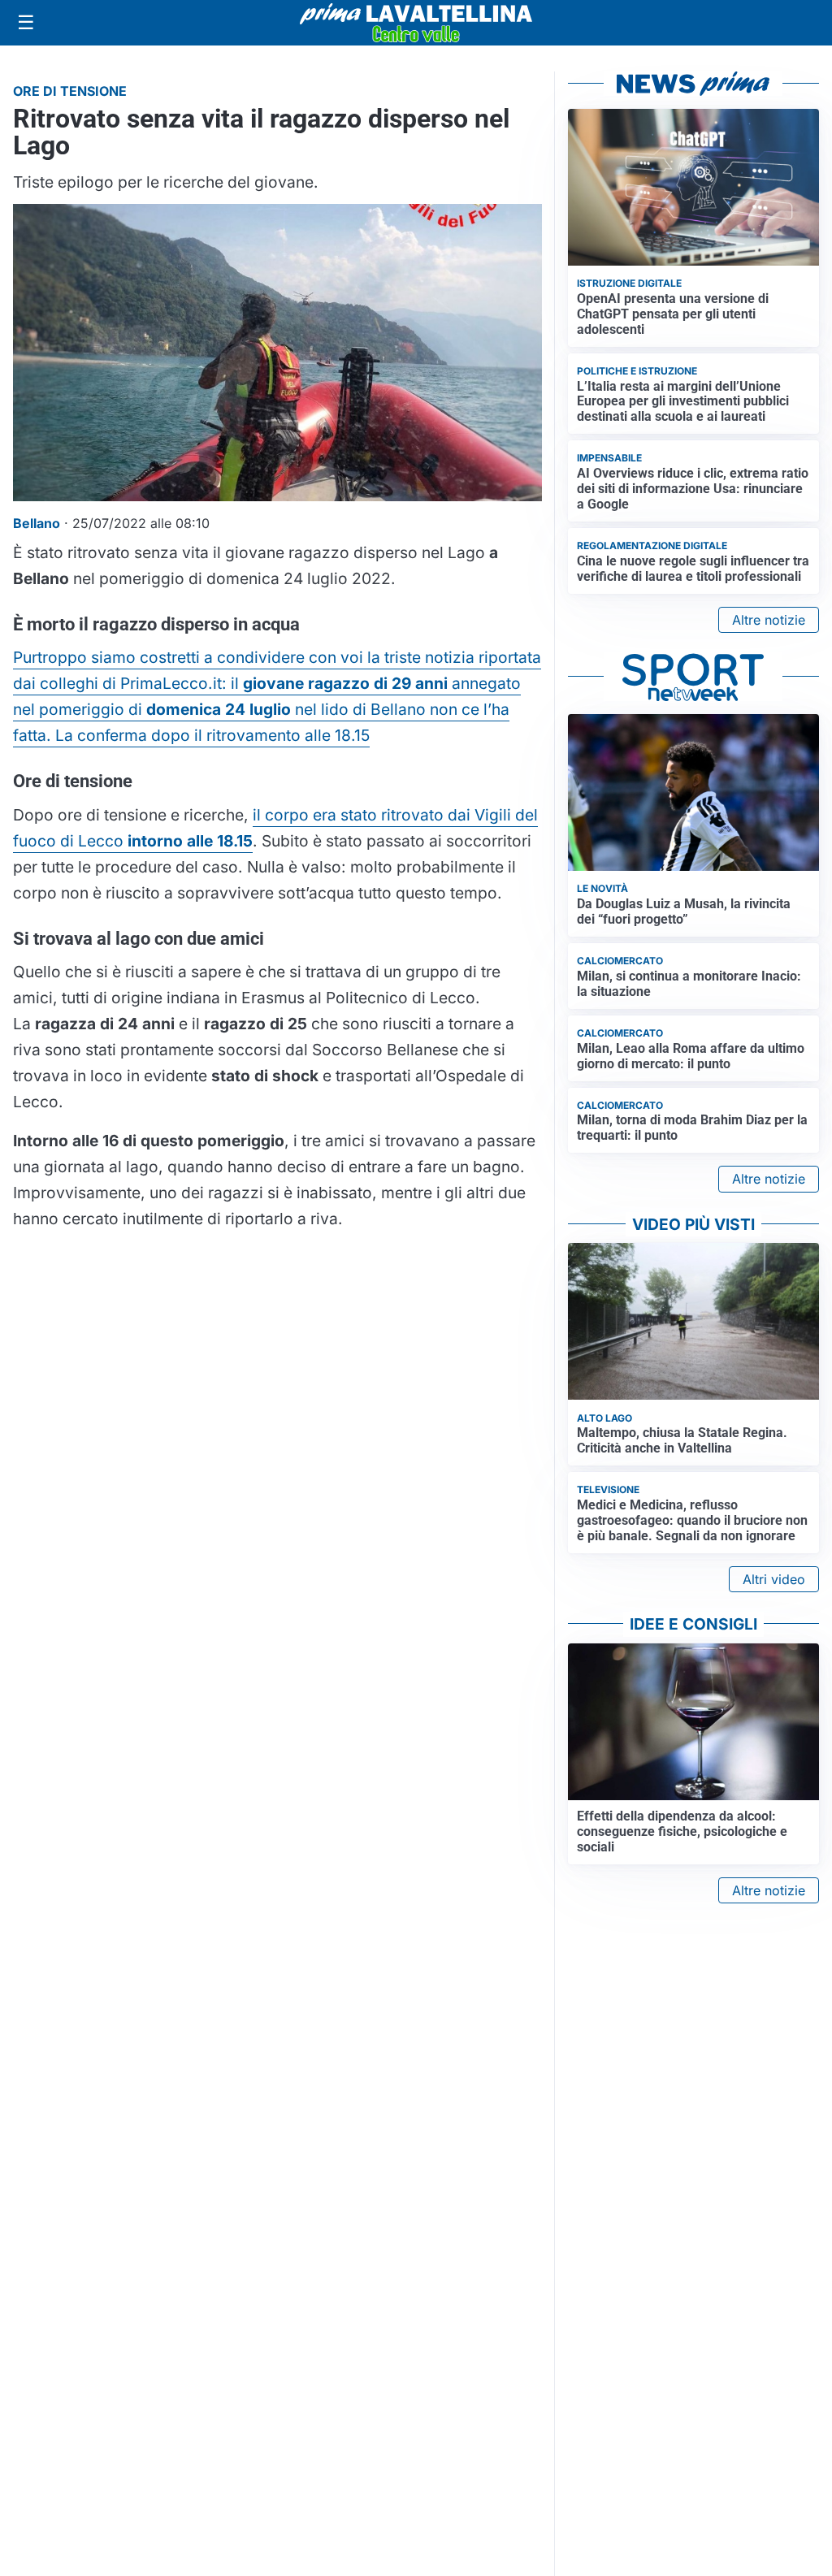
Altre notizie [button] (769, 620)
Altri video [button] (774, 1579)
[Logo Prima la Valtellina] (416, 23)
